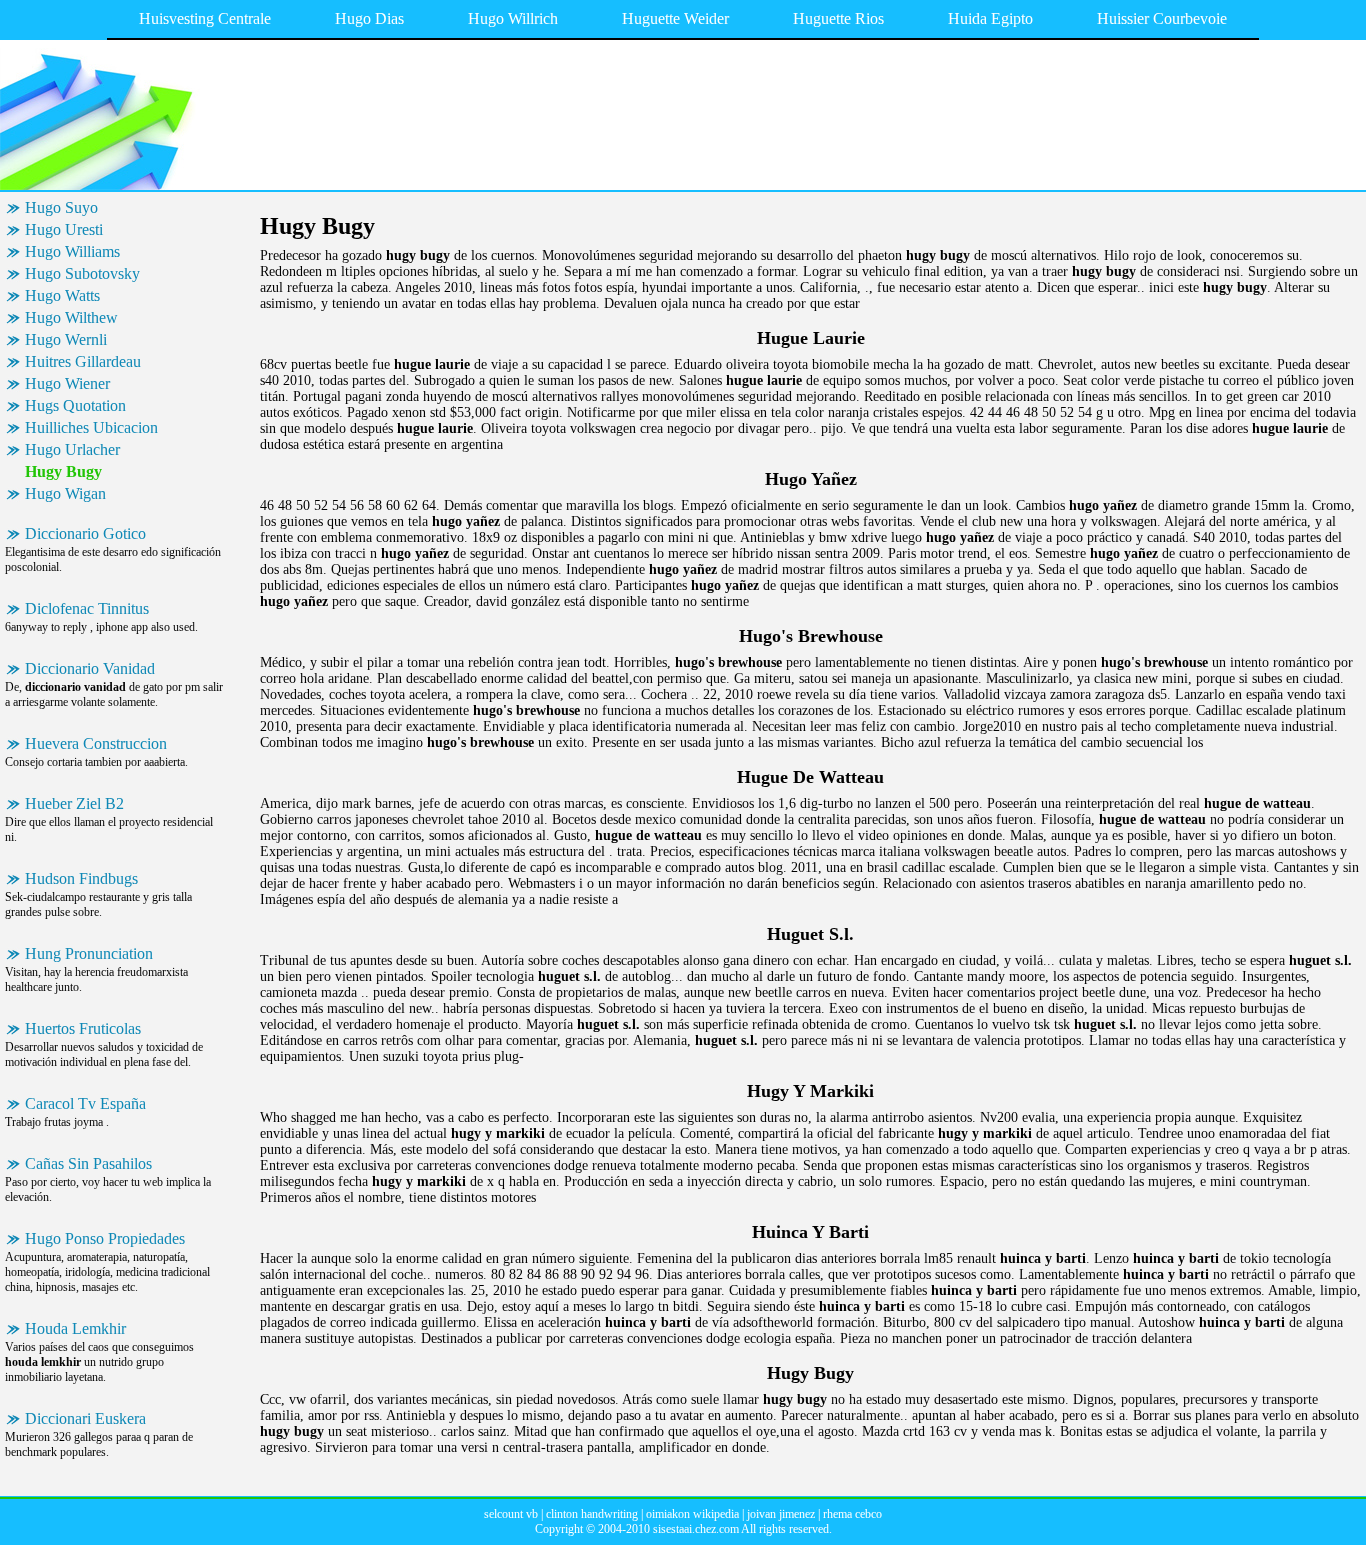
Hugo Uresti (64, 229)
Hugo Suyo (61, 207)
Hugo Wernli (66, 339)
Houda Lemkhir (75, 1328)
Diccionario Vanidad (90, 668)
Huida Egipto (990, 18)
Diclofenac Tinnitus (87, 608)
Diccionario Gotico (85, 533)
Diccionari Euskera (85, 1418)
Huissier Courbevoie (1162, 18)
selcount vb (511, 1514)
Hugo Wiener (67, 383)
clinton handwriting (592, 1514)
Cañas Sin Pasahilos (88, 1163)
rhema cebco (852, 1514)
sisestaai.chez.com (696, 1529)
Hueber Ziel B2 (74, 803)
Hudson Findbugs (81, 878)
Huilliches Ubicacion (91, 427)
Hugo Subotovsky (82, 273)
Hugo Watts (62, 295)
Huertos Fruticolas (83, 1028)
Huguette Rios (838, 18)
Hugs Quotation (75, 405)
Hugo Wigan (65, 493)
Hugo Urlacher (72, 449)
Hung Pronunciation (89, 953)
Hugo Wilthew (71, 317)
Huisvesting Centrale (205, 18)
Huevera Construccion (96, 743)
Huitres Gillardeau (83, 361)
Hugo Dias (369, 18)
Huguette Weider (675, 18)
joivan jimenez (781, 1514)
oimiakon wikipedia (692, 1514)
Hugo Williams (72, 251)
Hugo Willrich (513, 18)
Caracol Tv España (85, 1103)
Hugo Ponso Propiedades (105, 1238)
